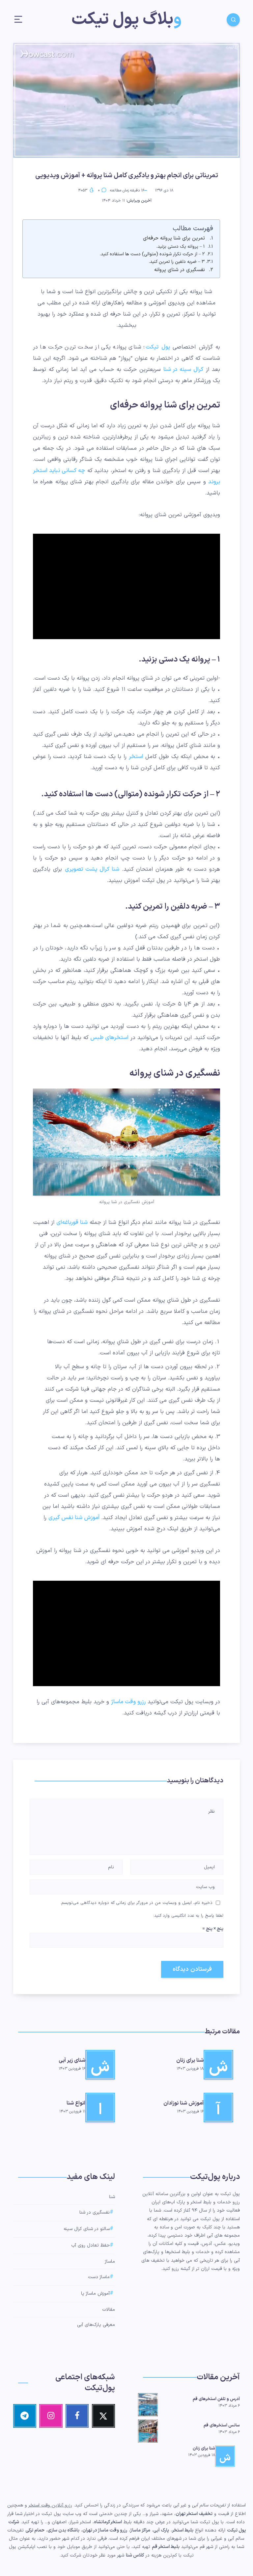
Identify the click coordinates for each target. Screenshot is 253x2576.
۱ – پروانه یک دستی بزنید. (181, 247)
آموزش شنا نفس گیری (74, 1518)
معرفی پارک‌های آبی (96, 2325)
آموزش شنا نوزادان (183, 2103)
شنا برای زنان (190, 2060)
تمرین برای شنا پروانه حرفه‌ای (174, 238)
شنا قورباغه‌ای (72, 1223)
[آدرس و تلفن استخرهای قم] (148, 2404)
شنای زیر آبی (72, 2060)
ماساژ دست (99, 2277)
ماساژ (110, 2262)
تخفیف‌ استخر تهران (194, 2514)
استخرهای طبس (109, 1038)
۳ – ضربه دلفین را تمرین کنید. (177, 262)
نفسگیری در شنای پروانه (180, 270)
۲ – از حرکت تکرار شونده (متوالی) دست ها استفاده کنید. (152, 254)
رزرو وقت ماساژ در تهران (105, 2530)
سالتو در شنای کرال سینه (87, 2229)
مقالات (109, 2310)
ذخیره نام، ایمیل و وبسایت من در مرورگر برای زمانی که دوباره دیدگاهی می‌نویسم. (136, 1903)
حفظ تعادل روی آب (90, 2246)
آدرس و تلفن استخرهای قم (216, 2399)
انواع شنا (76, 2103)
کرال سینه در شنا (183, 370)
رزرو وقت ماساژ (128, 1702)
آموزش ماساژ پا (95, 2294)
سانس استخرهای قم (222, 2425)
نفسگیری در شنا (95, 2213)
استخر (136, 757)
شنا (112, 2197)
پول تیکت (159, 347)
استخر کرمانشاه (108, 2522)
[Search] (233, 20)
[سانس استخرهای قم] (148, 2430)
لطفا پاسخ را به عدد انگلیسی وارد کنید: (188, 1916)
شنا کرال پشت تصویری (92, 869)
